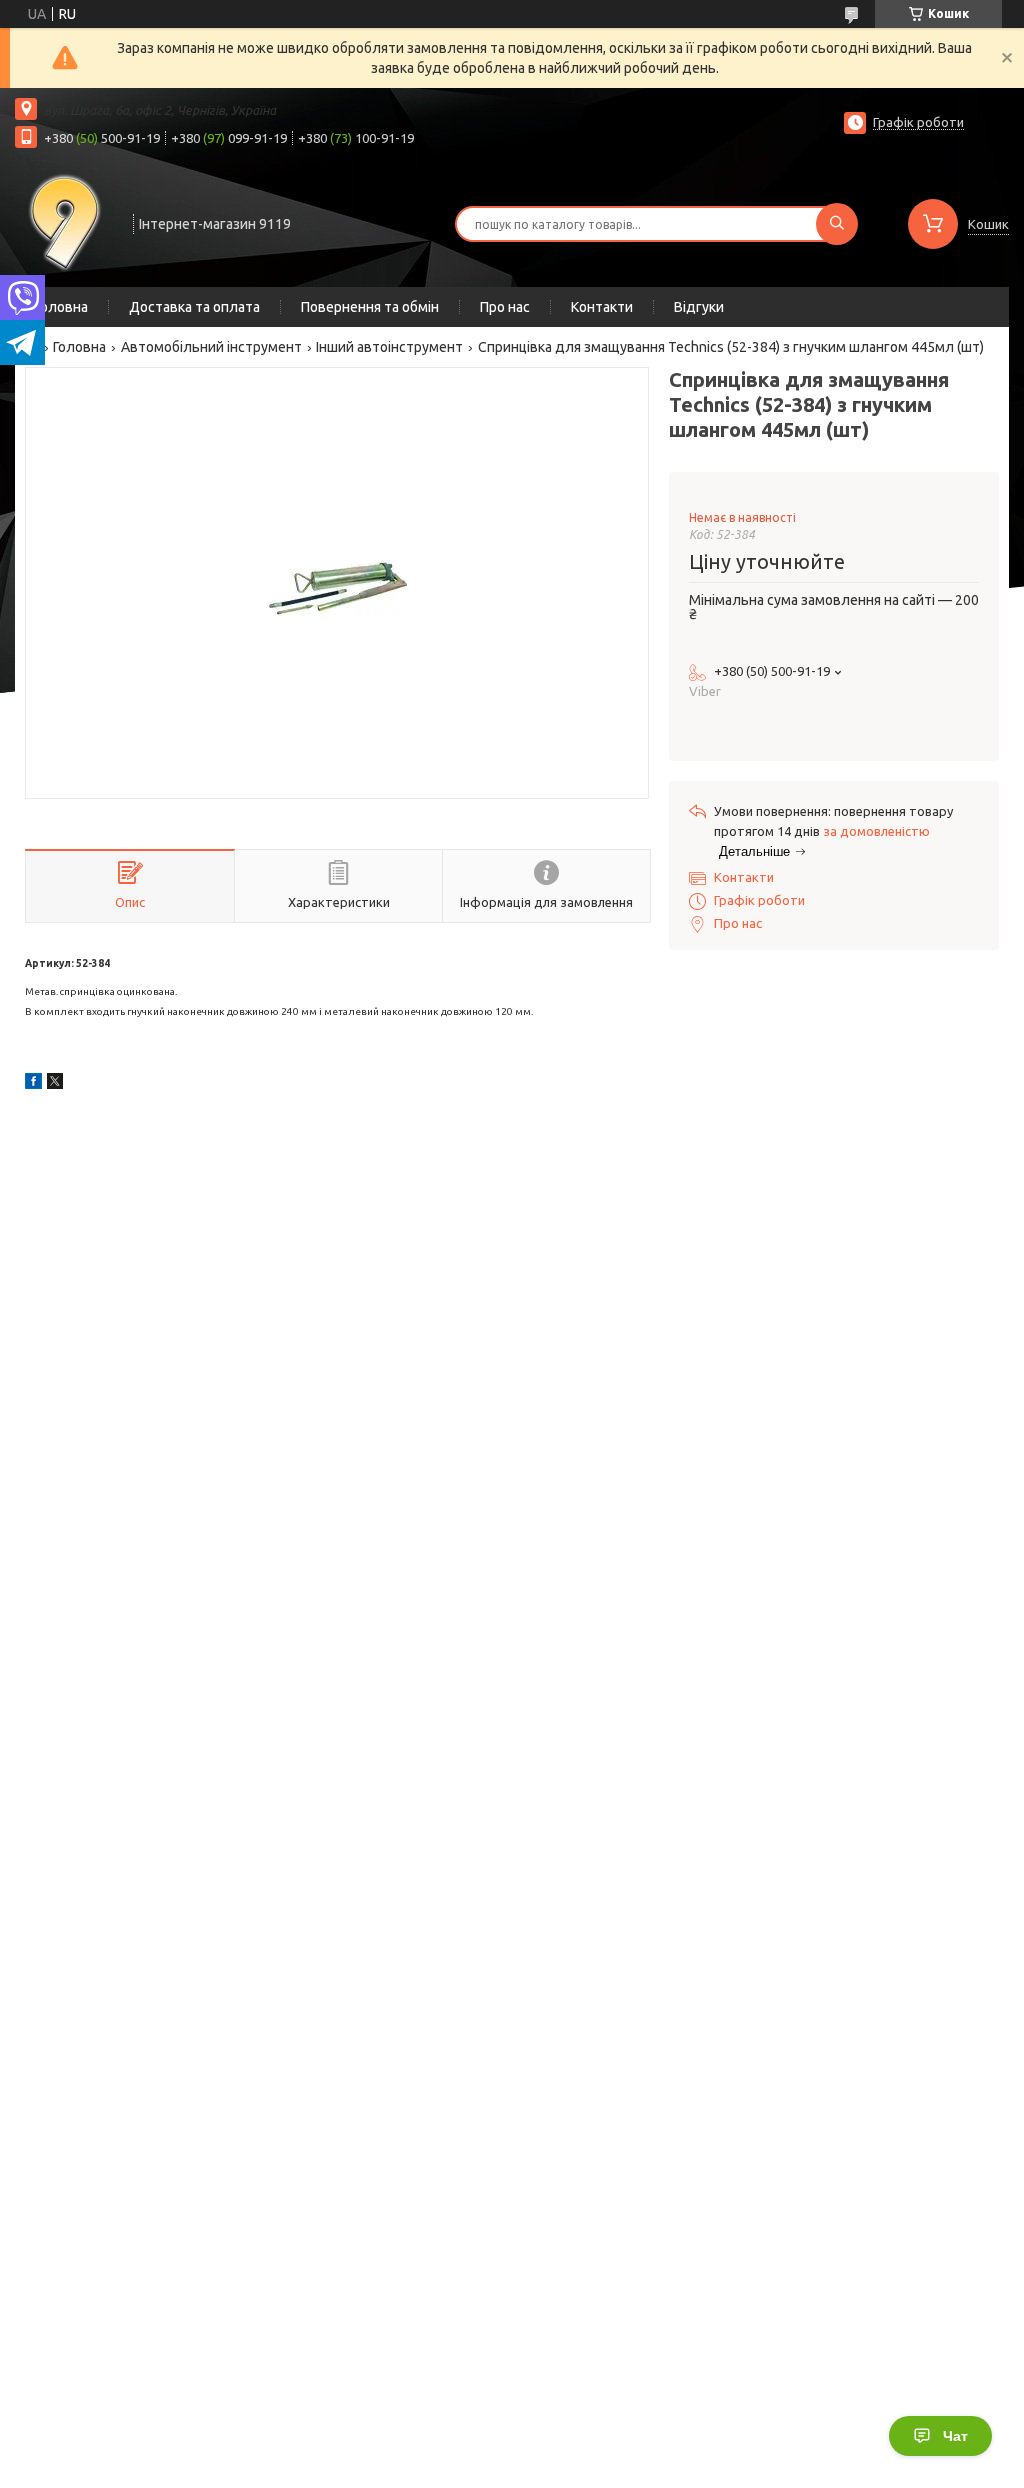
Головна (61, 307)
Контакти (602, 307)
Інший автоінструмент (389, 347)
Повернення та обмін (370, 307)
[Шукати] (837, 224)
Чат (955, 2436)
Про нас (505, 307)
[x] (55, 1084)
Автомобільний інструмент (211, 347)
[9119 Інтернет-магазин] (65, 222)
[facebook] (33, 1084)
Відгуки (699, 307)
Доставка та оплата (194, 307)
